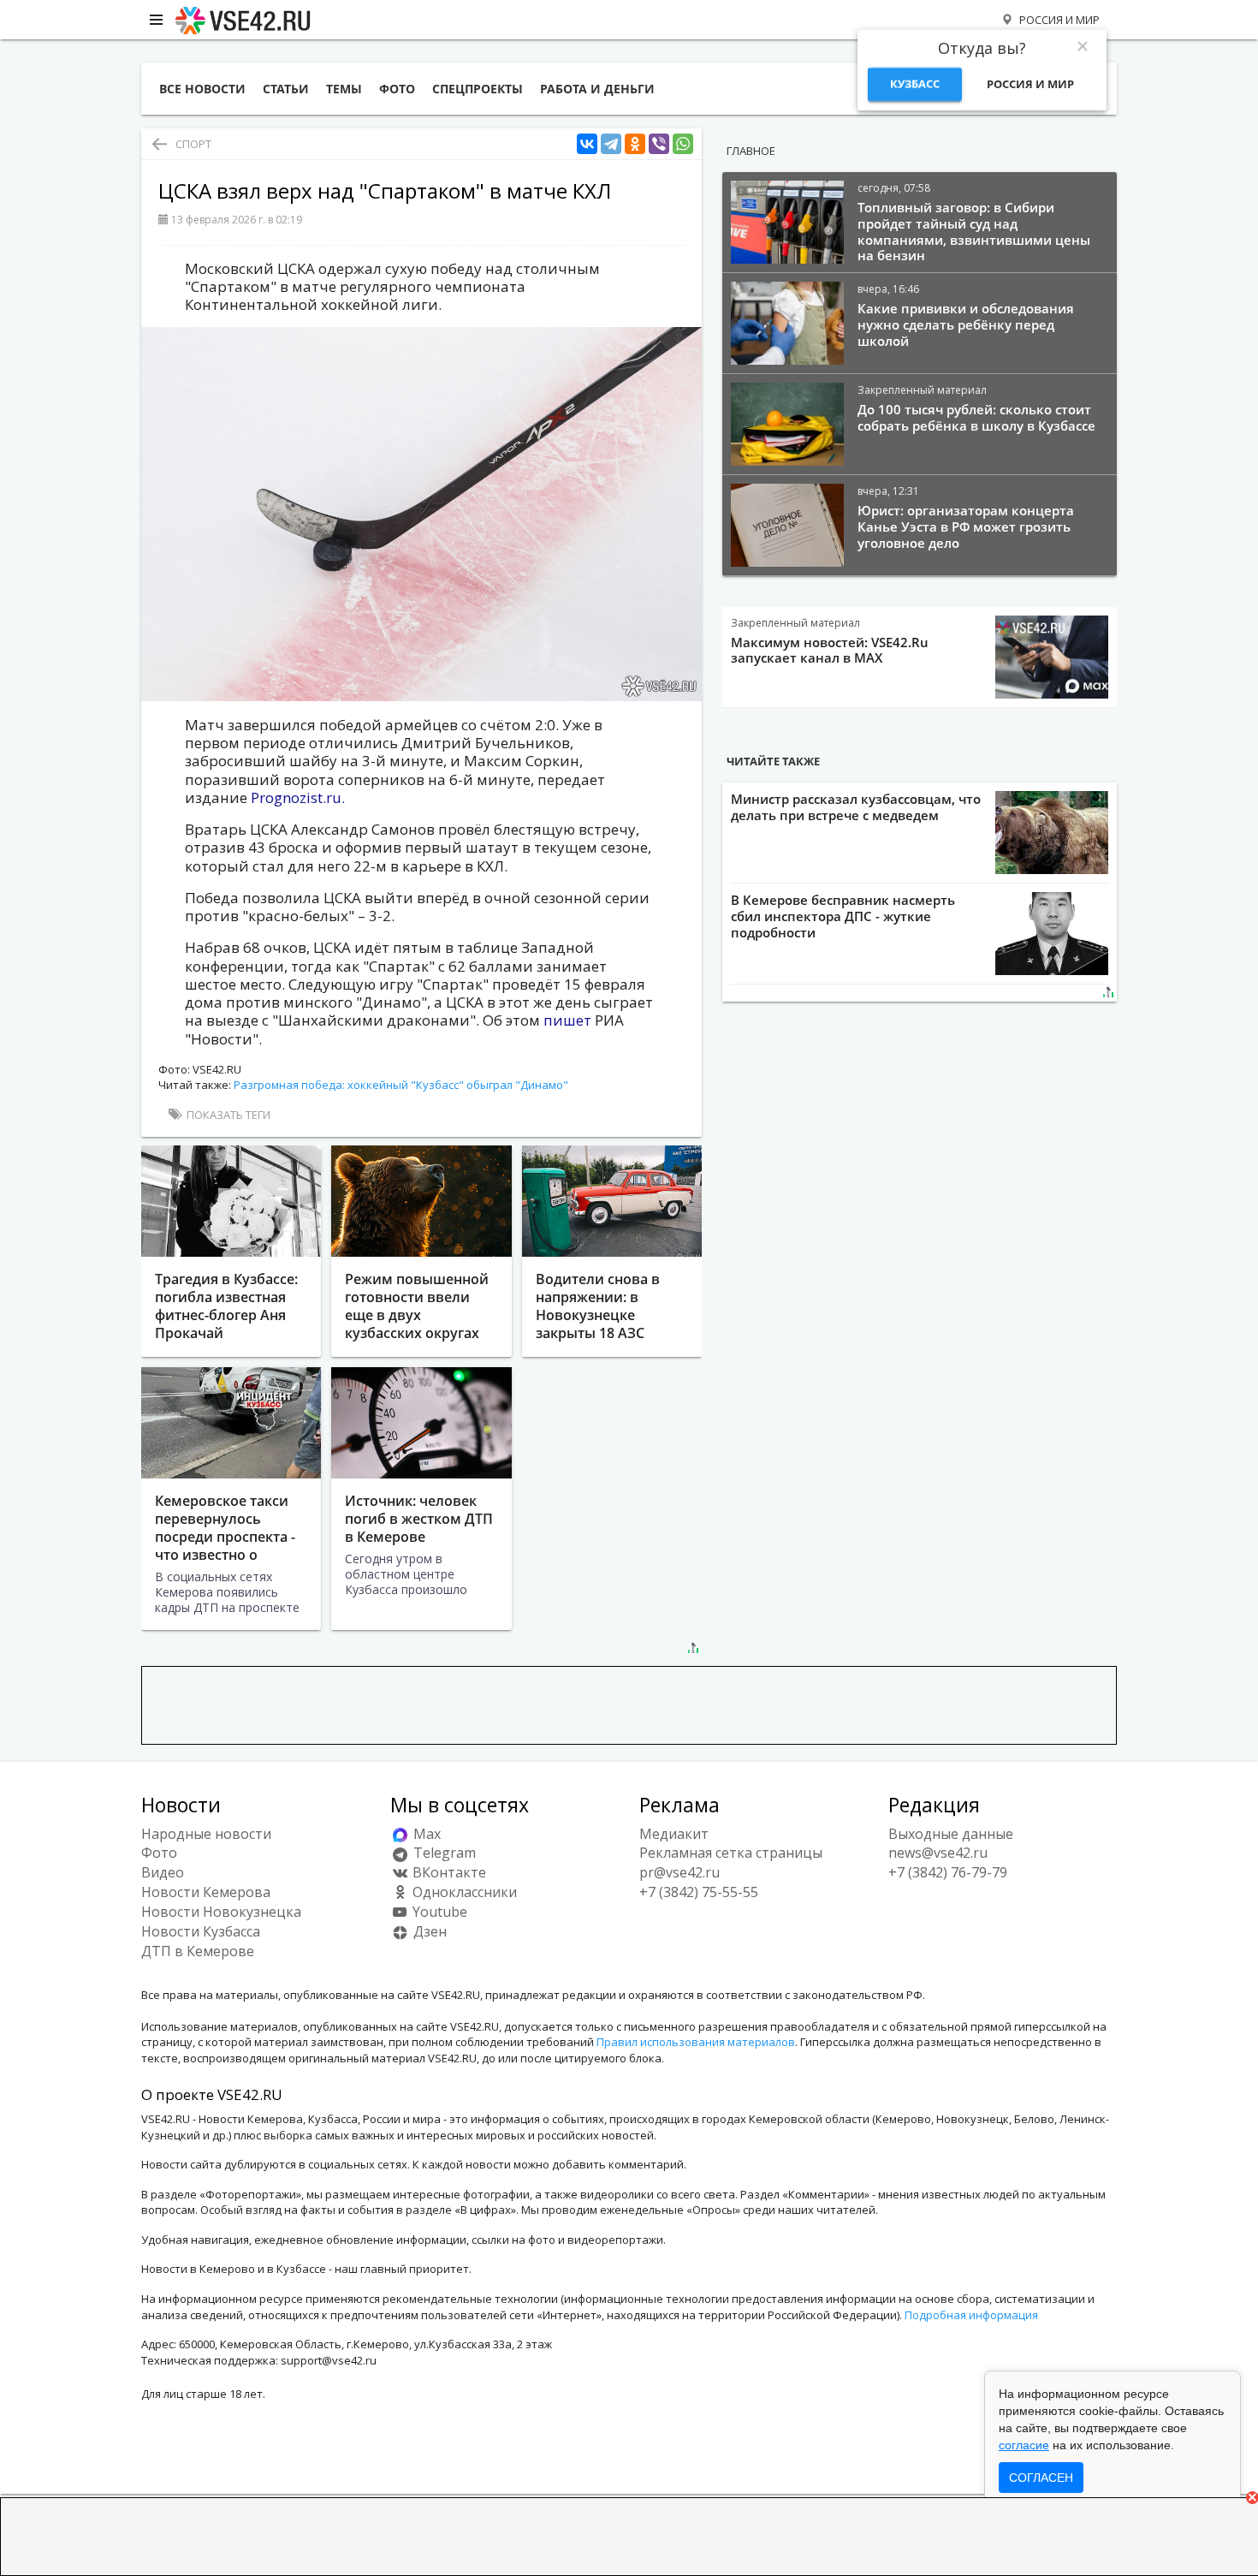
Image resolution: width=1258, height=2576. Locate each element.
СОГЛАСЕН (1041, 2478)
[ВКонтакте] (587, 144)
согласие (1024, 2445)
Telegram (443, 1853)
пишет (567, 1020)
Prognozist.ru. (298, 797)
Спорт (193, 144)
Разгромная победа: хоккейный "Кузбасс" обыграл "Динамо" (401, 1085)
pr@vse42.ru (679, 1872)
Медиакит (674, 1834)
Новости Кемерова (206, 1892)
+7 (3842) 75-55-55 (699, 1892)
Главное (751, 151)
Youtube (438, 1912)
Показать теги (227, 1115)
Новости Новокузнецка (221, 1912)
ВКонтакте (448, 1872)
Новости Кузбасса (201, 1931)
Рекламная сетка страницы (731, 1853)
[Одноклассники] (635, 144)
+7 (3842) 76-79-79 (948, 1872)
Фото (159, 1853)
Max (425, 1834)
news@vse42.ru (938, 1853)
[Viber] (659, 144)
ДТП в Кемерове (198, 1951)
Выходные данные (951, 1834)
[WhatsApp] (683, 144)
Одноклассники (463, 1892)
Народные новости (206, 1834)
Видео (163, 1872)
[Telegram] (611, 144)
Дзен (428, 1931)
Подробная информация (971, 2315)
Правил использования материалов (696, 2042)
